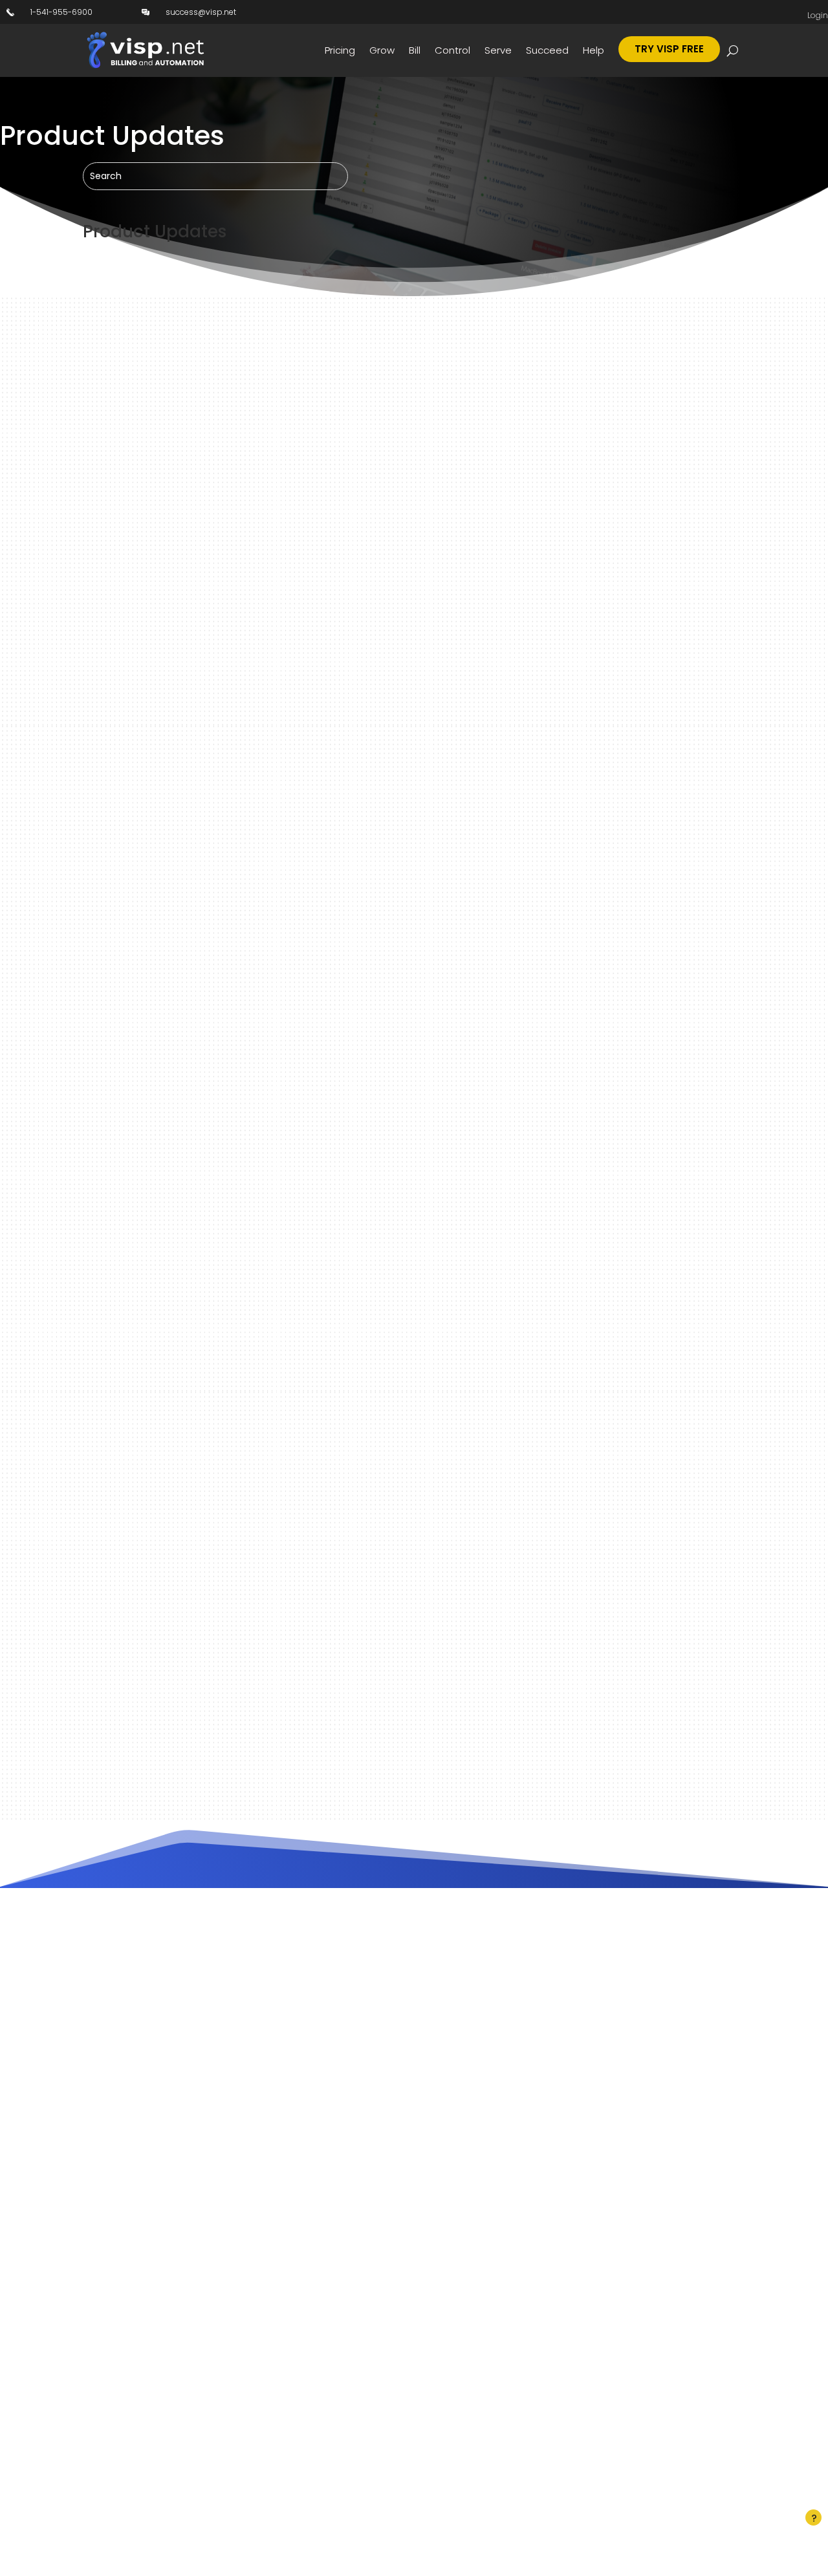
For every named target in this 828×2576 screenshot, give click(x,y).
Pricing (340, 50)
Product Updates (408, 365)
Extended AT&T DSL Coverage (194, 1345)
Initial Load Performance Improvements (229, 1058)
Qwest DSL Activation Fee (180, 1201)
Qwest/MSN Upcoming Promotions (211, 1631)
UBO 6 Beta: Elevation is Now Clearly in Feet (237, 485)
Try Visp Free (669, 49)
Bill (415, 50)
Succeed (547, 50)
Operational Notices (331, 365)
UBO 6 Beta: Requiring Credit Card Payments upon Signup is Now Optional (340, 342)
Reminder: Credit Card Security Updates (230, 915)
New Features (259, 365)
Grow (382, 50)
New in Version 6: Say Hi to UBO (197, 628)
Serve (498, 50)
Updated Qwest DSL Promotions (201, 1488)
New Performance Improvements (206, 772)
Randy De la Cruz (141, 365)
